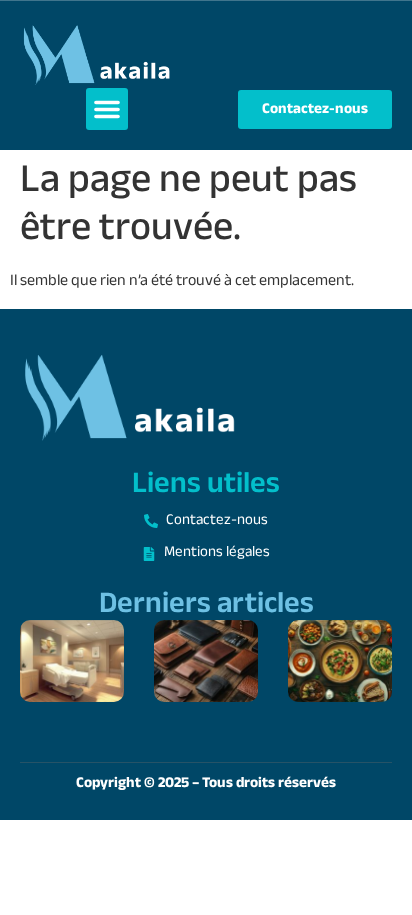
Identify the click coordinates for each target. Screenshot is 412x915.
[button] (107, 109)
